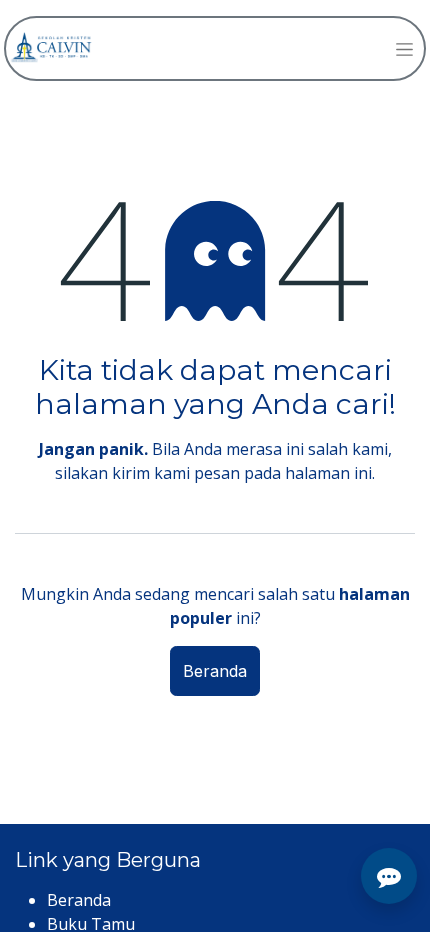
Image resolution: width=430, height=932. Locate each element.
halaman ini (328, 473)
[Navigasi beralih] (404, 48)
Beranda (215, 671)
